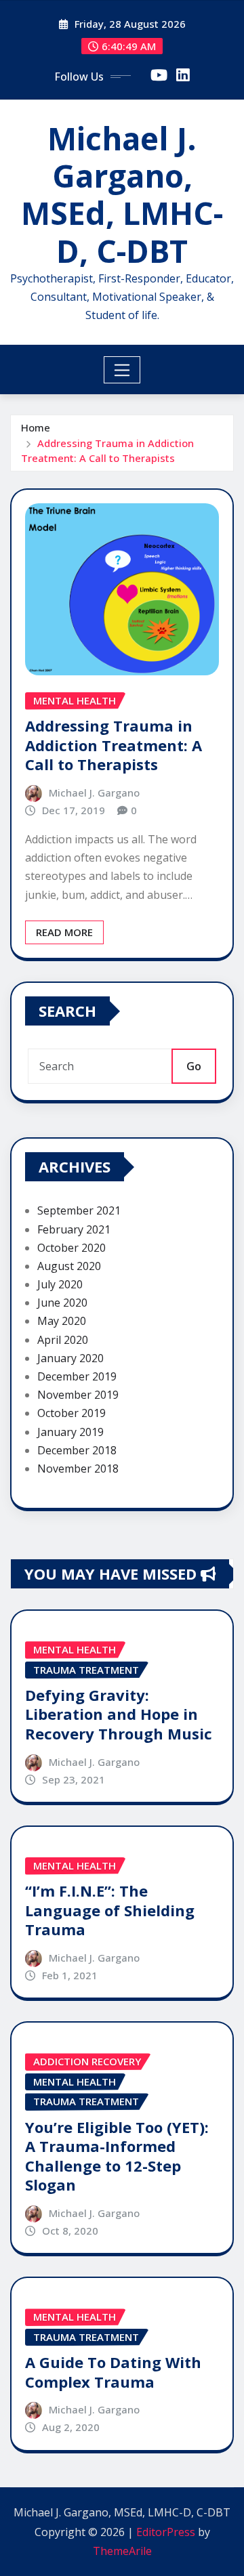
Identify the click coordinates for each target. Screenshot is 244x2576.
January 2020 (70, 1358)
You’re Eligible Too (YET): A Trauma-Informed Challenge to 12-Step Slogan (117, 2156)
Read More (64, 932)
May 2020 (62, 1321)
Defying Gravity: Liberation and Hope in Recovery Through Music (119, 1714)
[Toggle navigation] (122, 370)
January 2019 (70, 1432)
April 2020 (63, 1340)
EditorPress (166, 2532)
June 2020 (62, 1303)
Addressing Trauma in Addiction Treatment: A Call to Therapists (114, 745)
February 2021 (74, 1229)
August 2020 (69, 1266)
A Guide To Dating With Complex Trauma (113, 2372)
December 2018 (77, 1450)
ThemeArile (122, 2551)
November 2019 (78, 1395)
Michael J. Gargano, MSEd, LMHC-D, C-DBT (122, 194)
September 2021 (79, 1210)
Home (36, 427)
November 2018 (78, 1469)
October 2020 (72, 1248)
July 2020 (60, 1284)
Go (194, 1066)
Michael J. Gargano (94, 793)
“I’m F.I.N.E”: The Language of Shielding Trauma (110, 1910)
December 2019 (77, 1376)
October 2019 (72, 1413)
